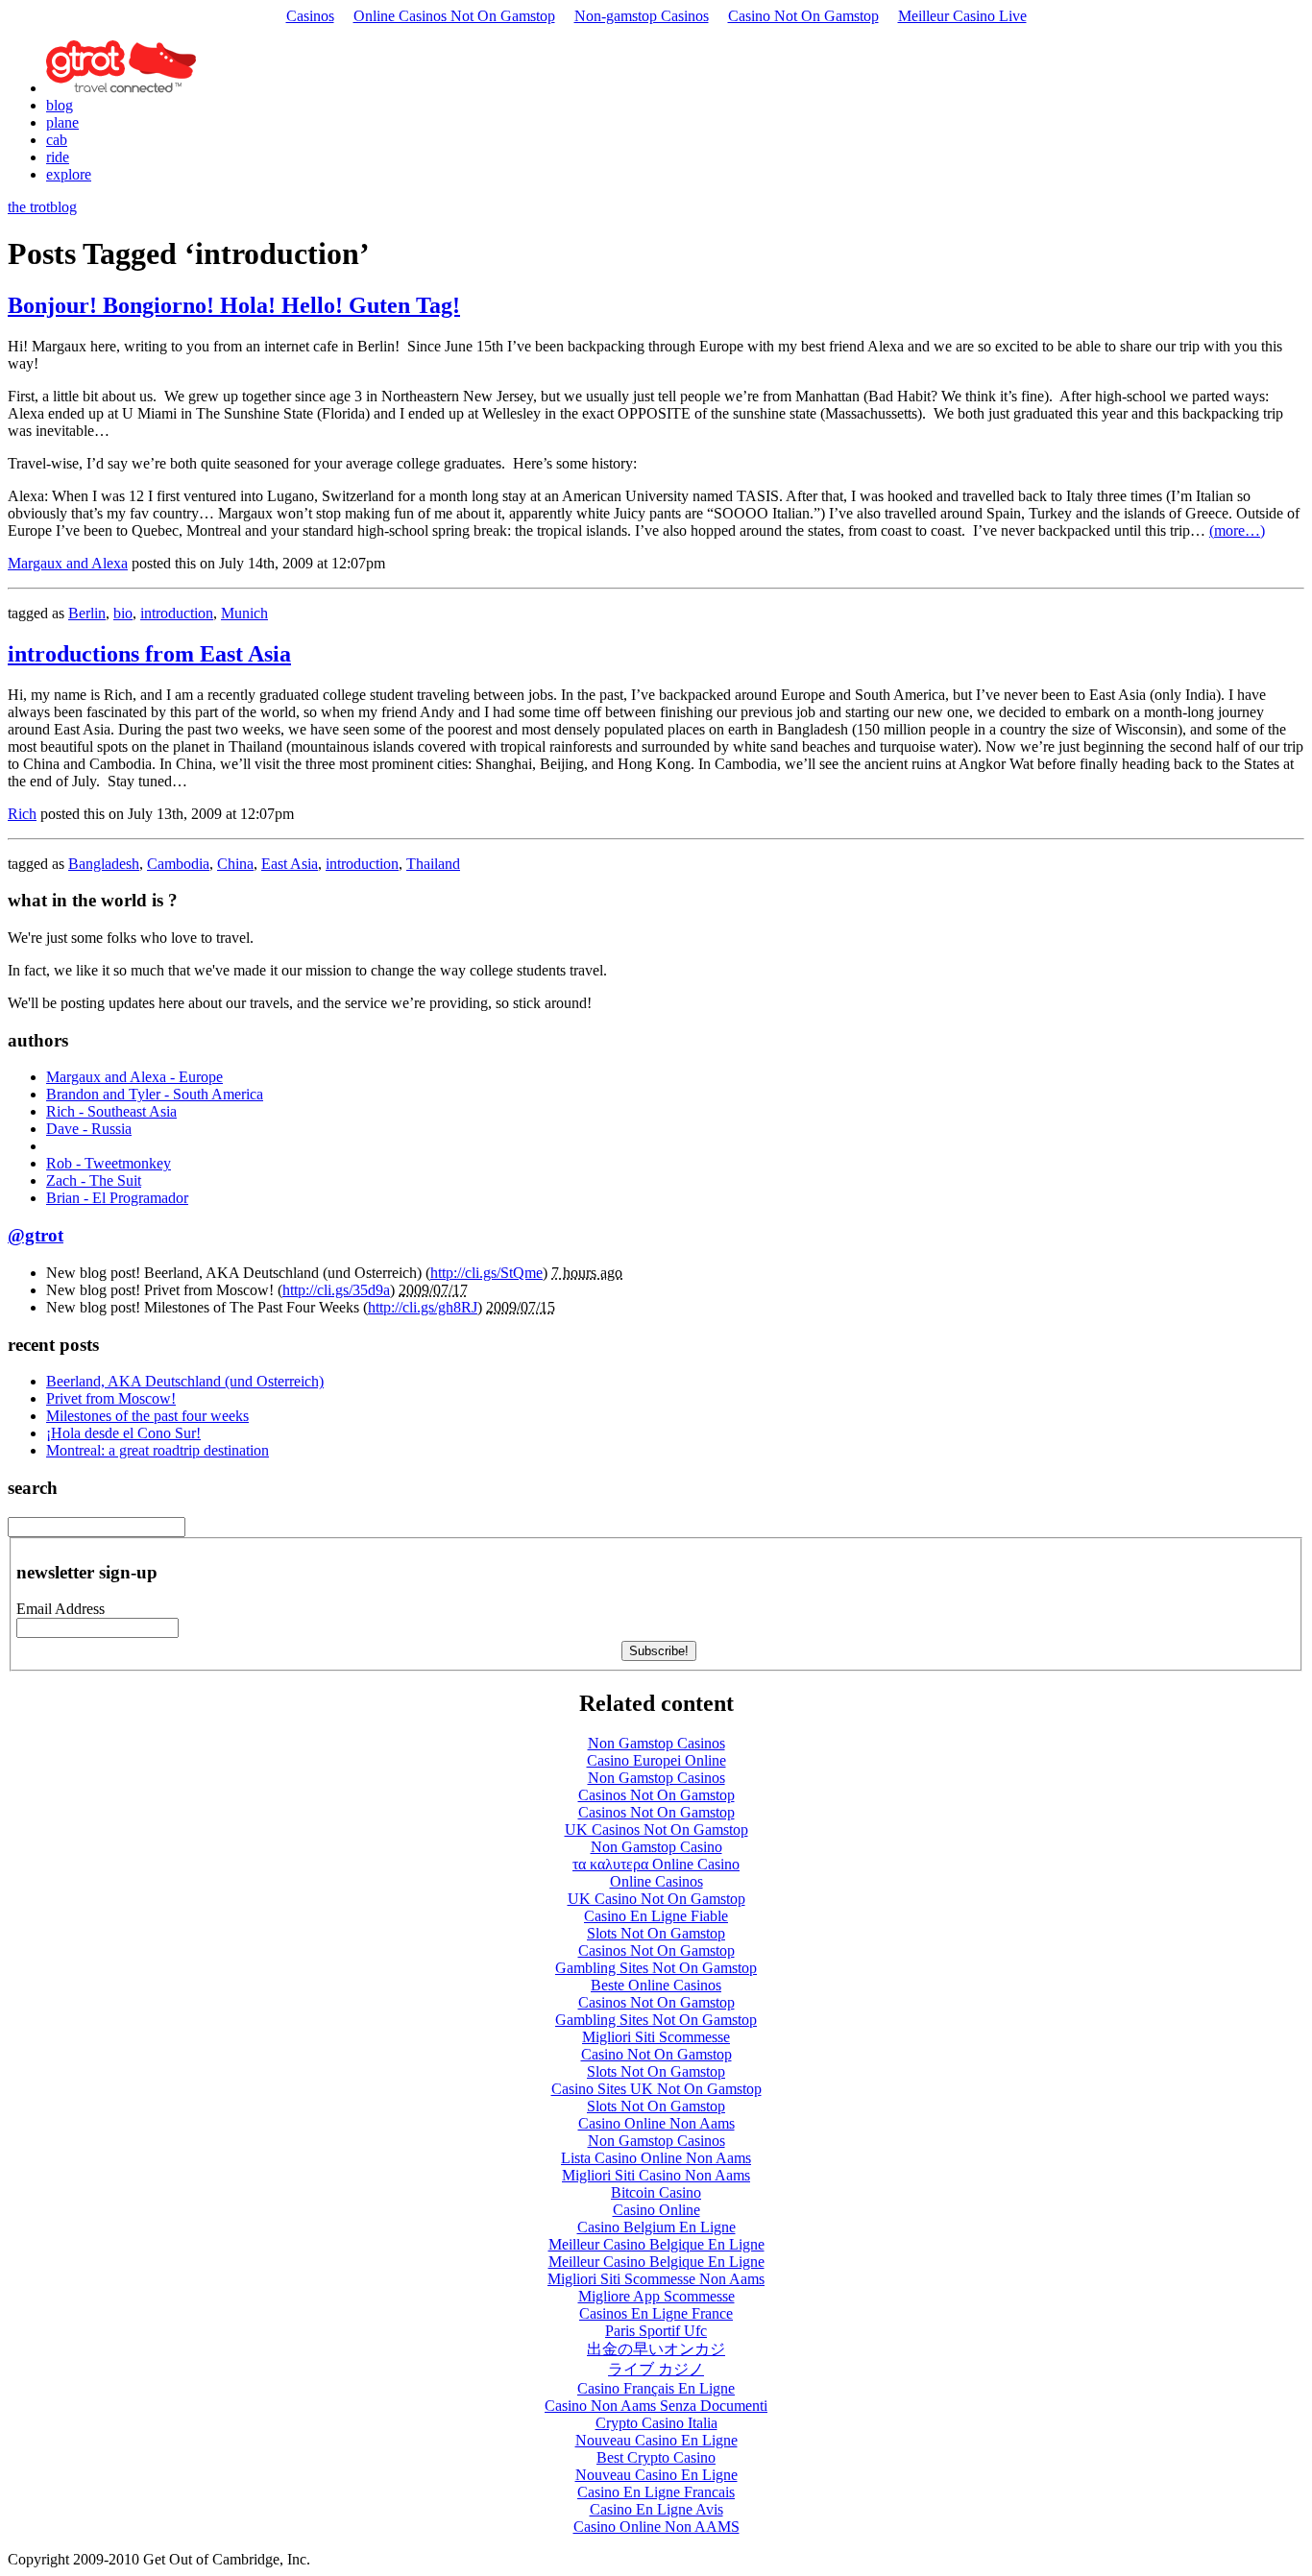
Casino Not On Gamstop (803, 16)
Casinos (310, 16)
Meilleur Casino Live (962, 16)
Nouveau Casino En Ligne (656, 2440)
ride (58, 157)
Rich (22, 814)
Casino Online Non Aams (656, 2123)
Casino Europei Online (656, 1760)
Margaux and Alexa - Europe (134, 1077)
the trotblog (42, 207)
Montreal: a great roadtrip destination (158, 1450)
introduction (177, 613)
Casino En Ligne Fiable (656, 1916)
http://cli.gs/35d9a (336, 1290)
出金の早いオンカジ (656, 2349)
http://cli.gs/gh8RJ (423, 1307)
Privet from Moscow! (111, 1398)
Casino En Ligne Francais (656, 2492)
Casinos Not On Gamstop (656, 1795)
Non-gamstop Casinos (642, 16)
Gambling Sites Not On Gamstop (656, 1968)
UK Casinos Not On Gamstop (656, 1830)
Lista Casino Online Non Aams (656, 2158)
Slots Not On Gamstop (656, 1933)
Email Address (61, 1609)
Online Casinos (656, 1881)
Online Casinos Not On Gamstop (454, 16)
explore (69, 174)
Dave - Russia (89, 1129)
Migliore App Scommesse (656, 2296)
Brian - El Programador (117, 1198)
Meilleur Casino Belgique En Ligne (656, 2244)
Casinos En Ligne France (656, 2313)
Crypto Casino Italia (656, 2423)
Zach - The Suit (94, 1180)
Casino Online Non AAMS (656, 2527)
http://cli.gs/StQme (486, 1273)
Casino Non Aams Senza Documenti (656, 2406)
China (235, 864)
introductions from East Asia (149, 654)
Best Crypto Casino (656, 2457)
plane (62, 122)
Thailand (433, 864)
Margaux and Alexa (68, 563)
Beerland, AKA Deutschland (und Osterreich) (185, 1381)
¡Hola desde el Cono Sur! (123, 1433)
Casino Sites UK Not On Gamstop (656, 2089)
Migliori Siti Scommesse (656, 2037)
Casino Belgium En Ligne (656, 2227)
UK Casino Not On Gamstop (656, 1899)
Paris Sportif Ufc (656, 2331)
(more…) (1237, 530)
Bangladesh (104, 864)
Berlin (87, 613)
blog (60, 105)
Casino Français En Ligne (656, 2388)
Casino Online (656, 2210)
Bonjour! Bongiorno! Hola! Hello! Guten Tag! (234, 305)
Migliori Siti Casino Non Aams (656, 2175)
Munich (244, 613)
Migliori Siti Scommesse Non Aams (656, 2279)
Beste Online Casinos (656, 1985)
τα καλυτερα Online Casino (656, 1864)
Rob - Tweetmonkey (109, 1163)
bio (123, 613)
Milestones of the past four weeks (147, 1416)
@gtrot (36, 1235)
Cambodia (178, 864)
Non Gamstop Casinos (656, 1743)
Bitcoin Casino (656, 2192)
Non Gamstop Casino (656, 1847)
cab (57, 140)
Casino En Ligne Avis (656, 2509)
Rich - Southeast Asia (111, 1111)
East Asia (290, 864)
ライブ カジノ (656, 2369)
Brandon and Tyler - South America (155, 1094)
